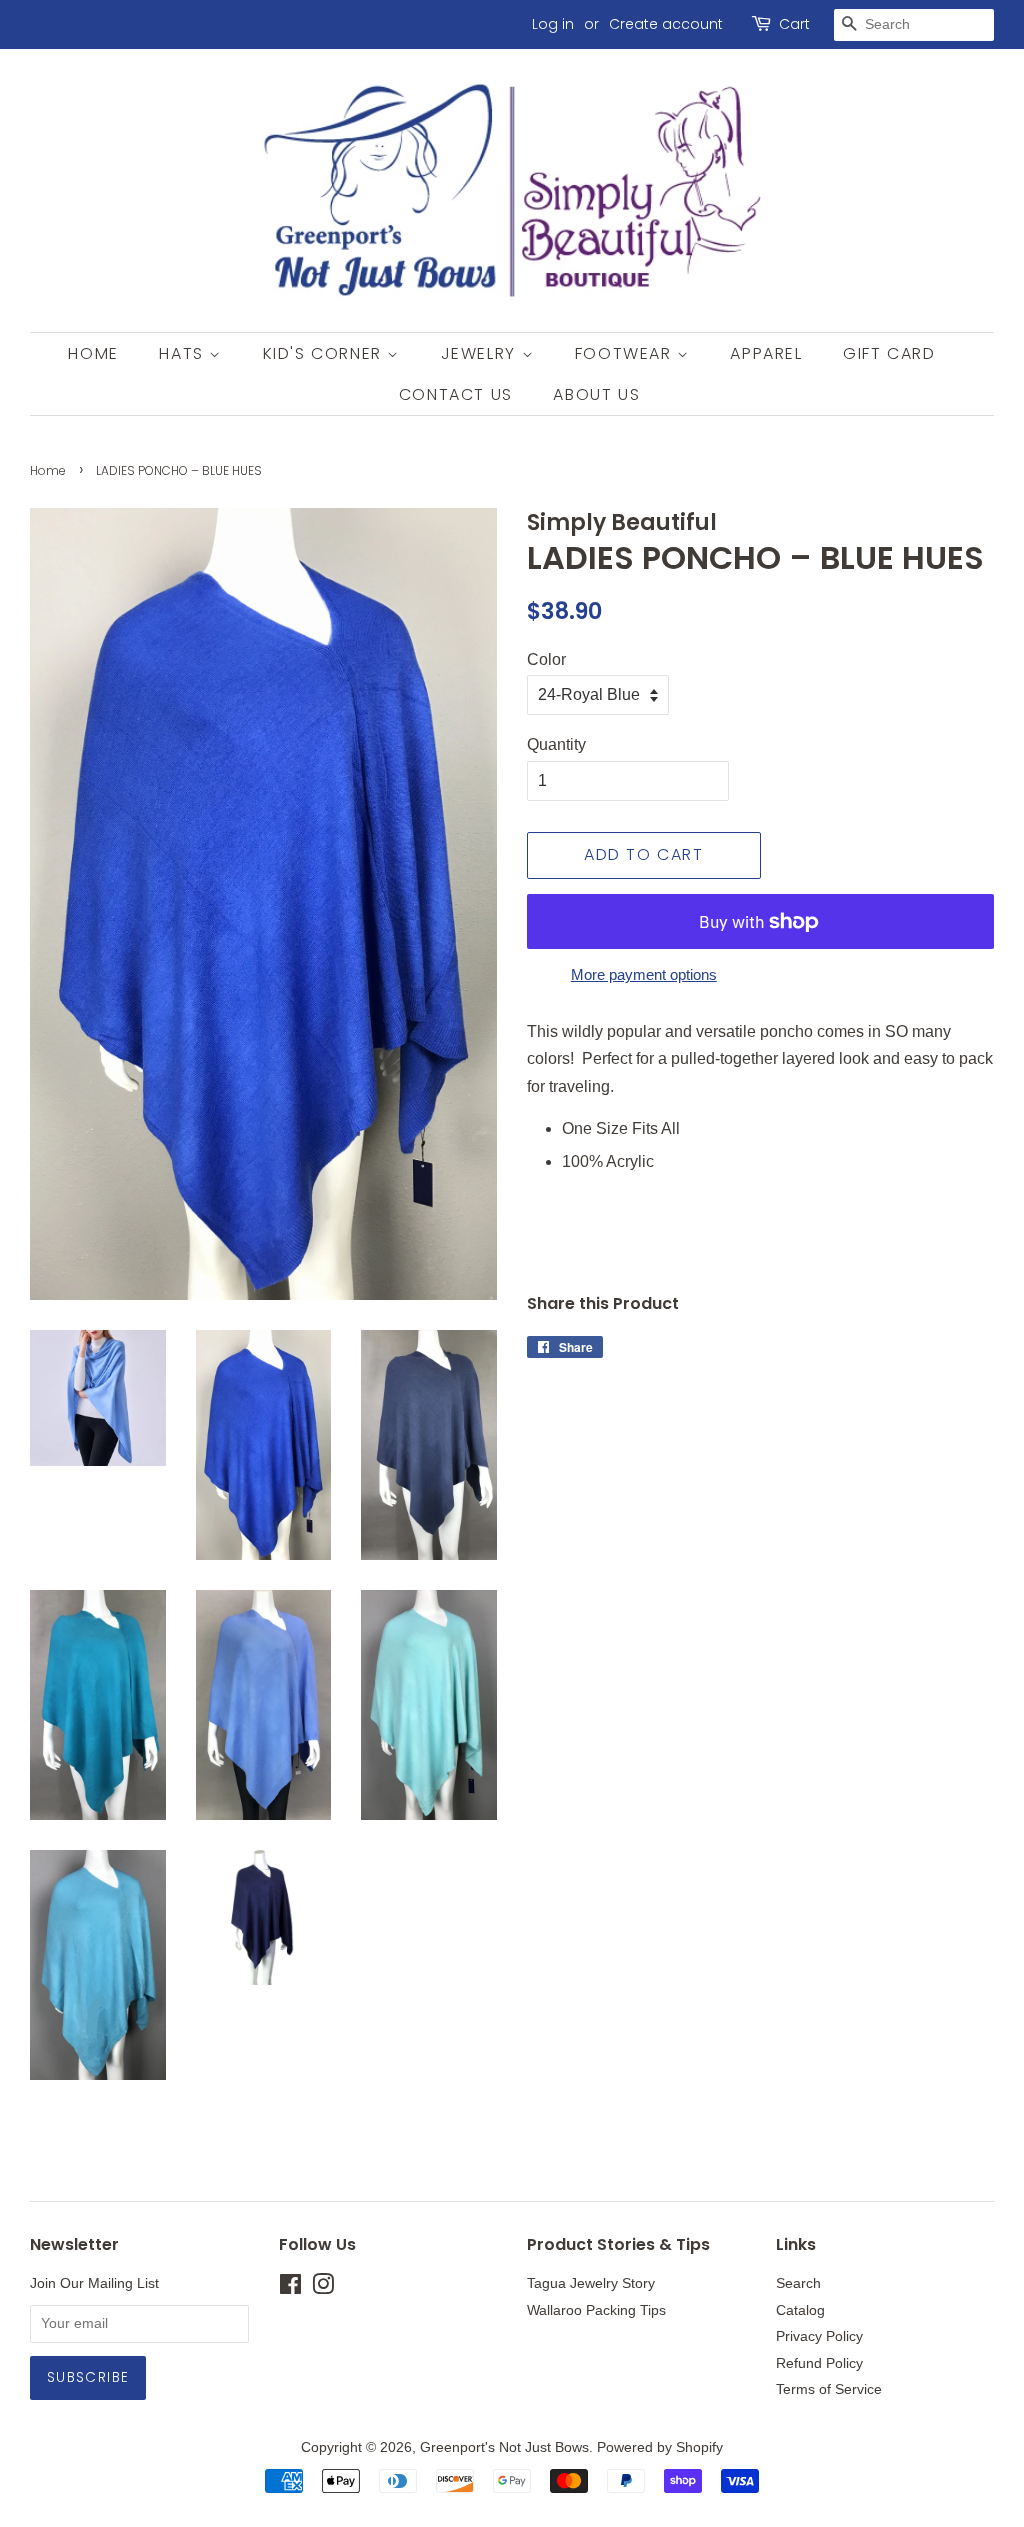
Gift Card (889, 353)
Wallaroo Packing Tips (596, 2310)
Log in (553, 24)
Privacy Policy (819, 2336)
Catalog (800, 2310)
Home (93, 353)
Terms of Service (829, 2389)
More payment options (644, 974)
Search (798, 2283)
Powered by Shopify (660, 2447)
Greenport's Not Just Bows (504, 2447)
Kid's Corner (325, 353)
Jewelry (481, 353)
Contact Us (456, 394)
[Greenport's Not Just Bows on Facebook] (290, 2288)
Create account (666, 24)
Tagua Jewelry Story (591, 2283)
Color (546, 659)
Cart (794, 24)
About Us (596, 394)
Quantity (556, 744)
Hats (184, 353)
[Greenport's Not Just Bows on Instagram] (323, 2288)
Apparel (766, 353)
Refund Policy (819, 2363)
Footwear (626, 353)
